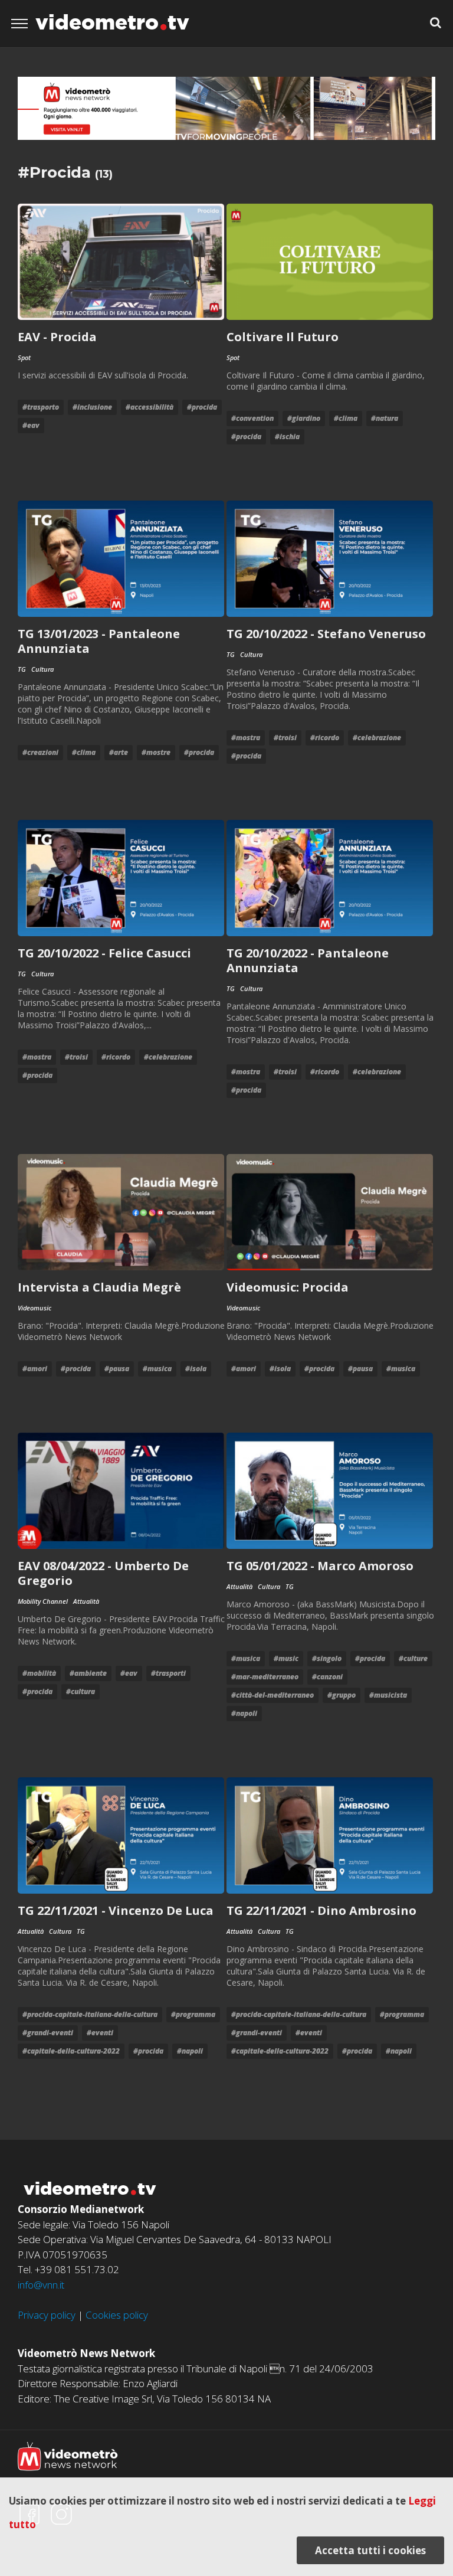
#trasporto (41, 407)
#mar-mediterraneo (265, 1677)
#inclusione (92, 407)
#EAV (31, 425)
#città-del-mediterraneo (273, 1695)
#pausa (117, 1369)
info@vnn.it (41, 2285)
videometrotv (112, 22)
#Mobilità (39, 1673)
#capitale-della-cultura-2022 (71, 2051)
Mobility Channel (43, 1601)
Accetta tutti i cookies (370, 2550)
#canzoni (327, 1677)
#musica (157, 1369)
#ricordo (325, 738)
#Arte (119, 752)
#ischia (287, 437)
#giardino (304, 418)
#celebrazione (377, 738)
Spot (24, 357)
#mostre (156, 752)
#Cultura (81, 1691)
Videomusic (35, 1308)
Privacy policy (47, 2315)
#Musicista (388, 1695)
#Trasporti (168, 1673)
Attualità (86, 1601)
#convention (252, 418)
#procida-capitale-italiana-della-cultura (90, 2014)
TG (22, 669)
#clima (346, 418)
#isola (196, 1369)
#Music (286, 1658)
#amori (35, 1369)
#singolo (327, 1658)
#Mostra (246, 738)
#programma (193, 2014)
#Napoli (244, 1713)
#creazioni (40, 752)
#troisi (285, 738)
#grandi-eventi (48, 2033)
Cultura (42, 669)
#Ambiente (88, 1673)
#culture (413, 1658)
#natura (385, 418)
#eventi (100, 2033)
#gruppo (342, 1695)
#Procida (202, 407)
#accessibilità (150, 407)
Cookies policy (117, 2315)
